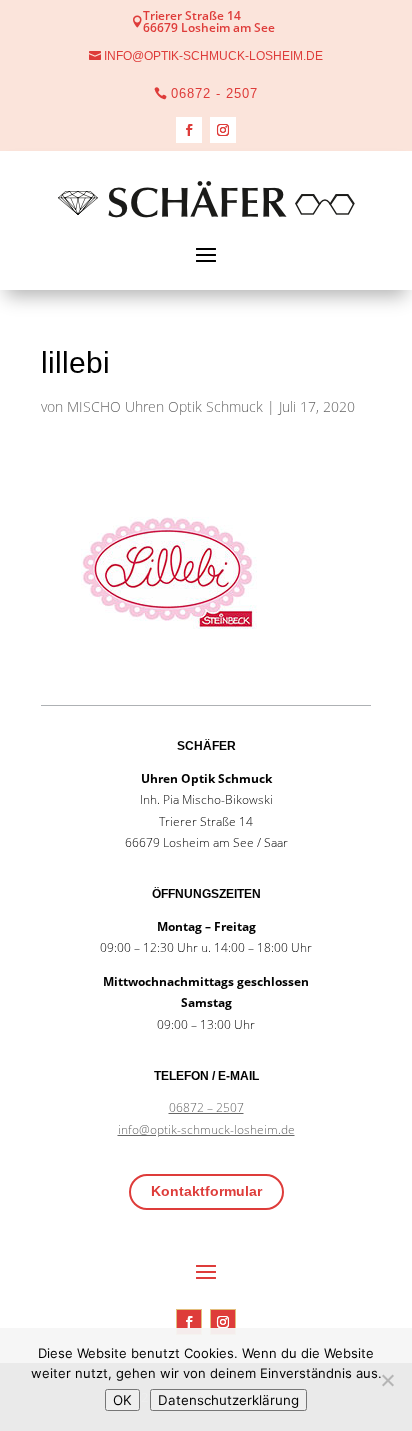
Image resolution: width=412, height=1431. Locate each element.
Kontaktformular (206, 1191)
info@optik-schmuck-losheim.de (213, 56)
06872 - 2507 (214, 93)
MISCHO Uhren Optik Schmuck (165, 406)
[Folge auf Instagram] (223, 130)
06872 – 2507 (206, 1107)
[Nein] (387, 1380)
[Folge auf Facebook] (189, 130)
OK (122, 1400)
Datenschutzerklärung (228, 1400)
